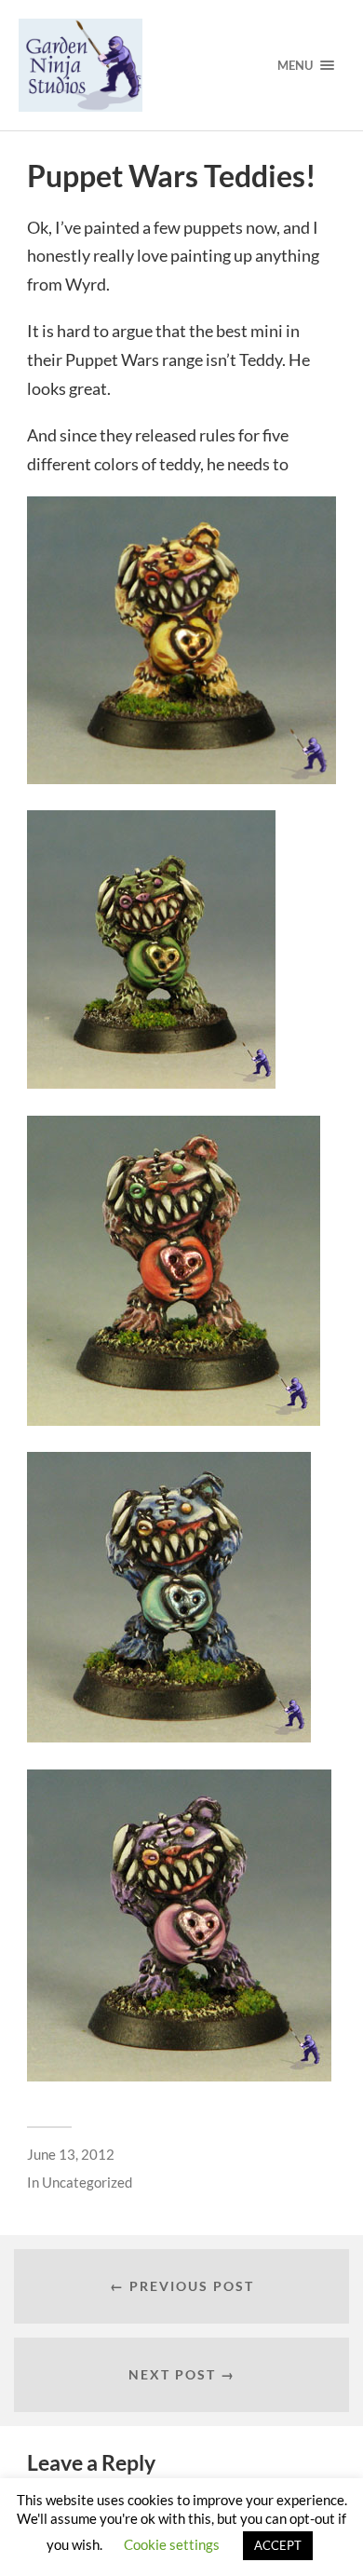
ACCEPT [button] (278, 2545)
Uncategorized (87, 2182)
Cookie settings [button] (172, 2544)
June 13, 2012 (71, 2154)
